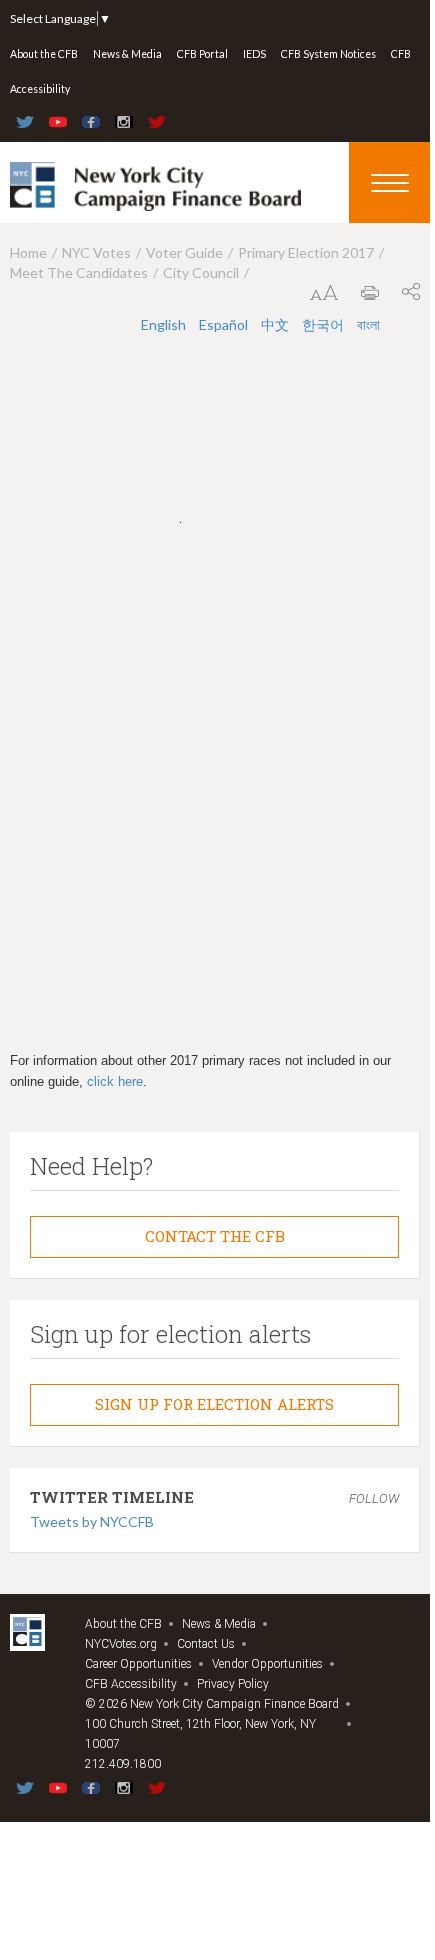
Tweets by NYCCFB (92, 1521)
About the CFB (44, 54)
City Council (201, 272)
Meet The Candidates (79, 272)
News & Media (127, 54)
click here (115, 1081)
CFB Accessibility (131, 1684)
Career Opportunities (138, 1664)
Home (28, 252)
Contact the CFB (215, 1236)
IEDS (254, 54)
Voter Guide (184, 252)
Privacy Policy (233, 1684)
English (165, 324)
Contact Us (206, 1644)
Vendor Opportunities (267, 1664)
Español (225, 324)
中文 (276, 324)
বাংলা (368, 324)
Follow (374, 1498)
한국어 (324, 324)
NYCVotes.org (121, 1644)
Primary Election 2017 (306, 252)
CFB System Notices (328, 54)
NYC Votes (96, 252)
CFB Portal (202, 54)
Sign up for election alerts (214, 1404)
